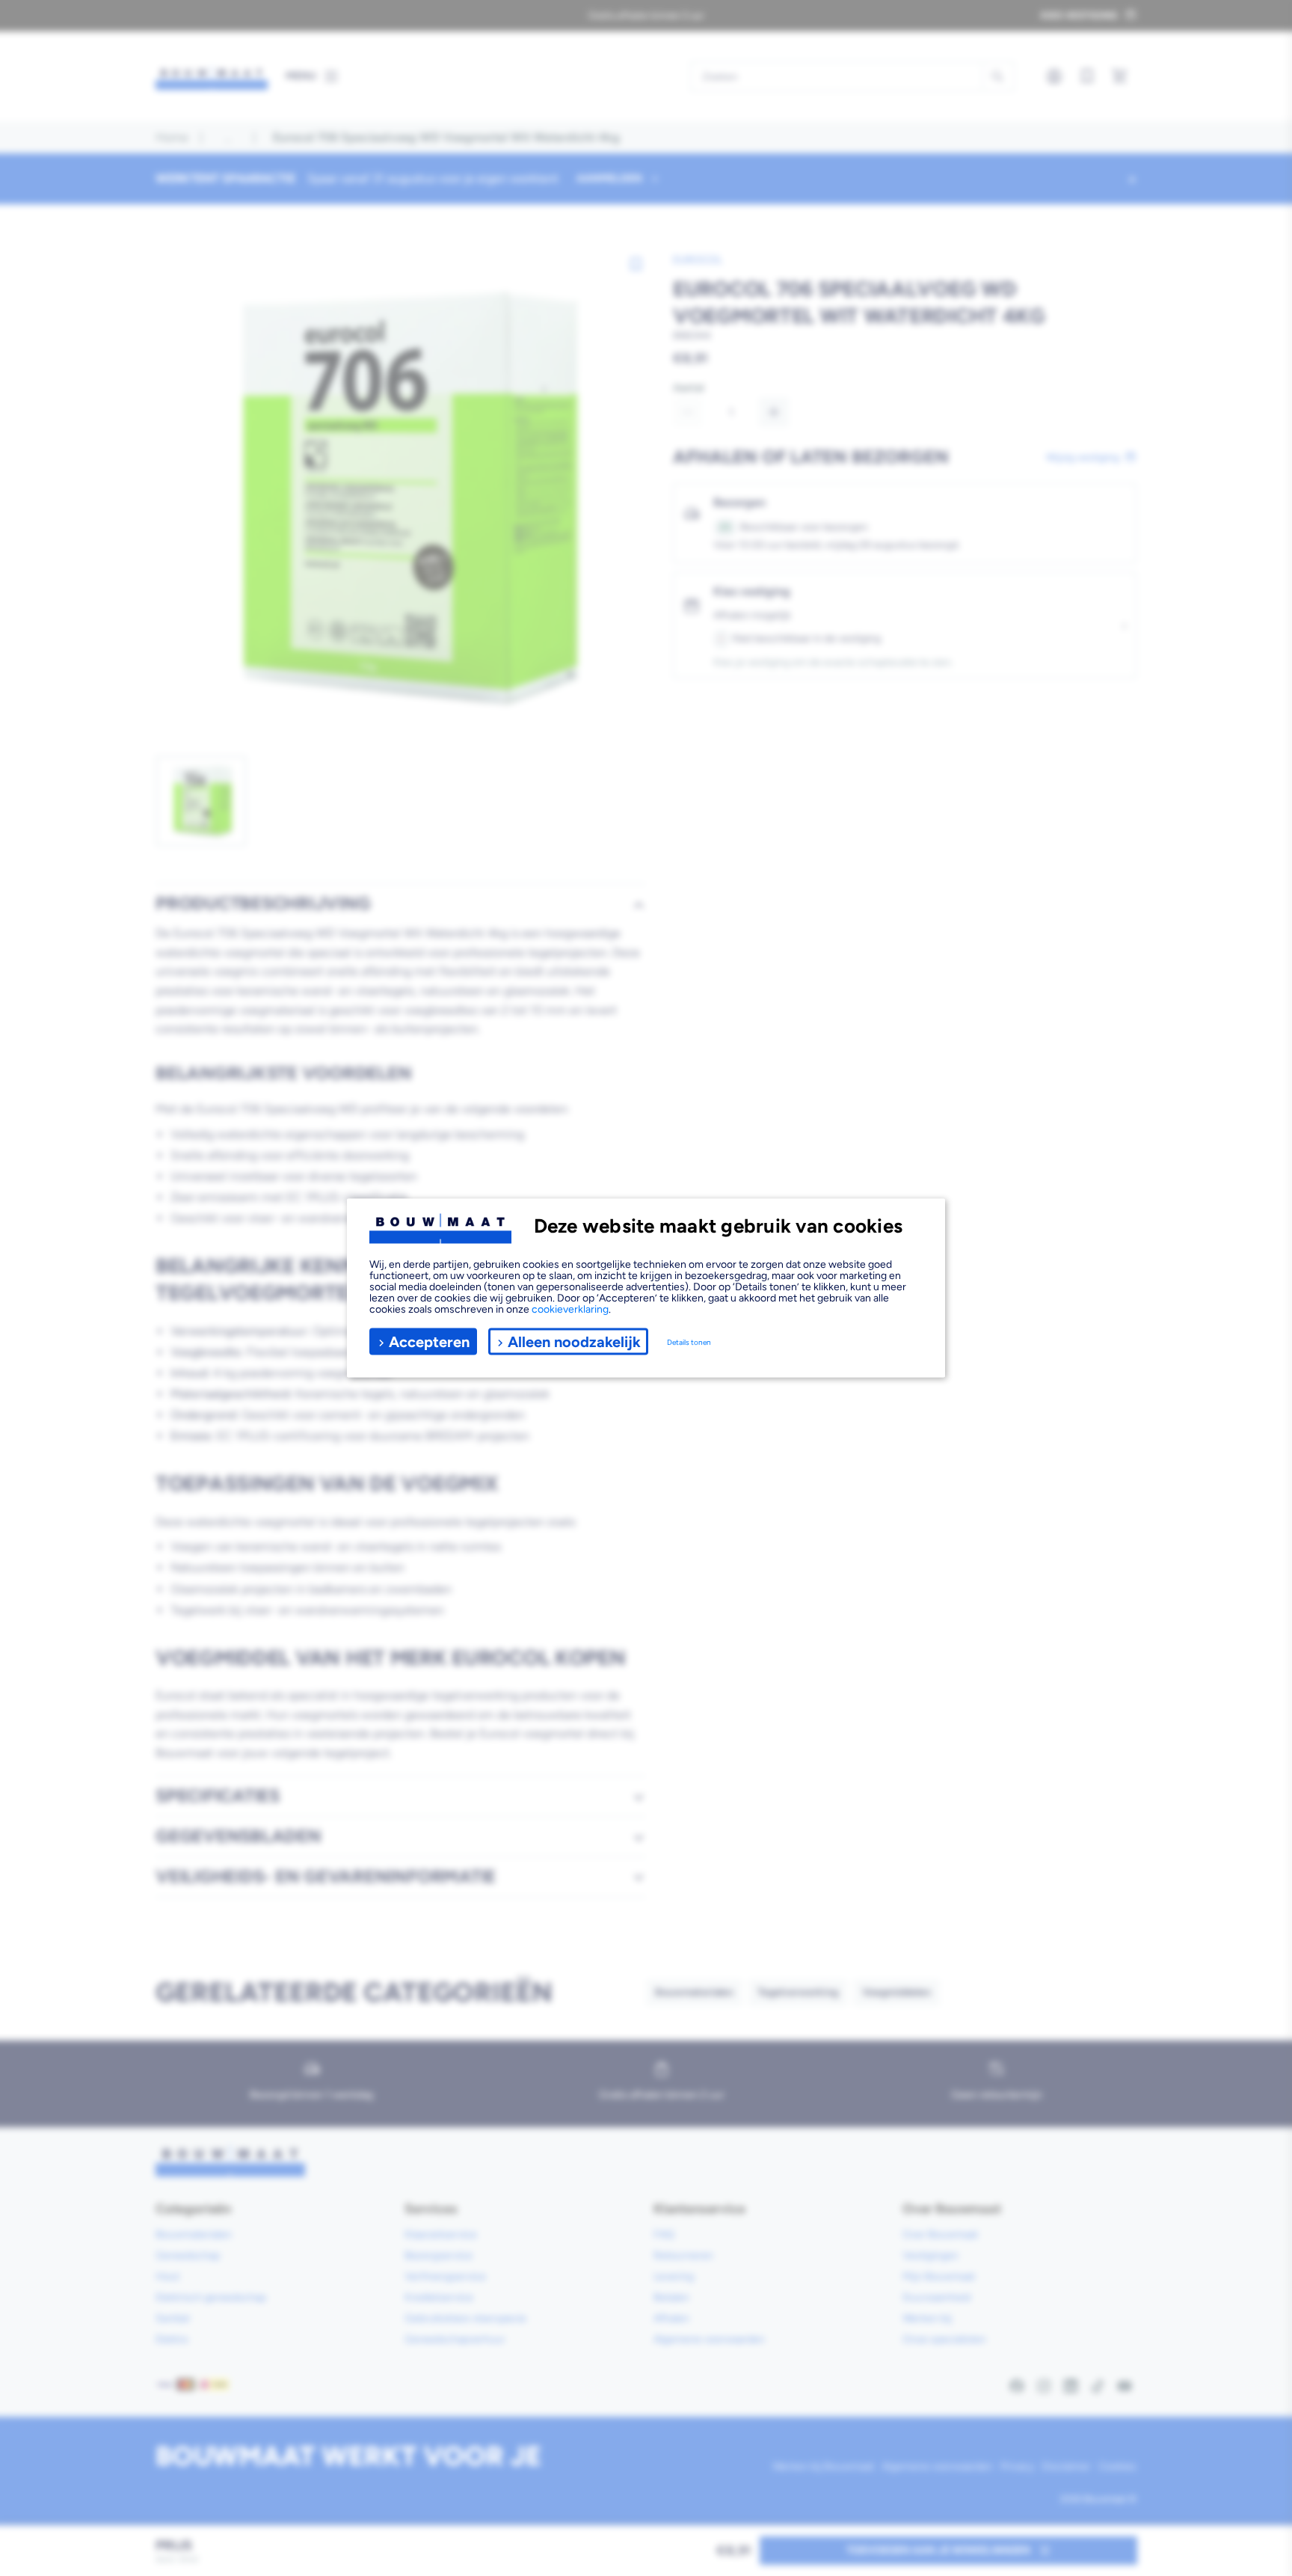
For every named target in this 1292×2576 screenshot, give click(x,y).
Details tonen (689, 1341)
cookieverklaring (570, 1309)
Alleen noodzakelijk (574, 1341)
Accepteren (429, 1341)
